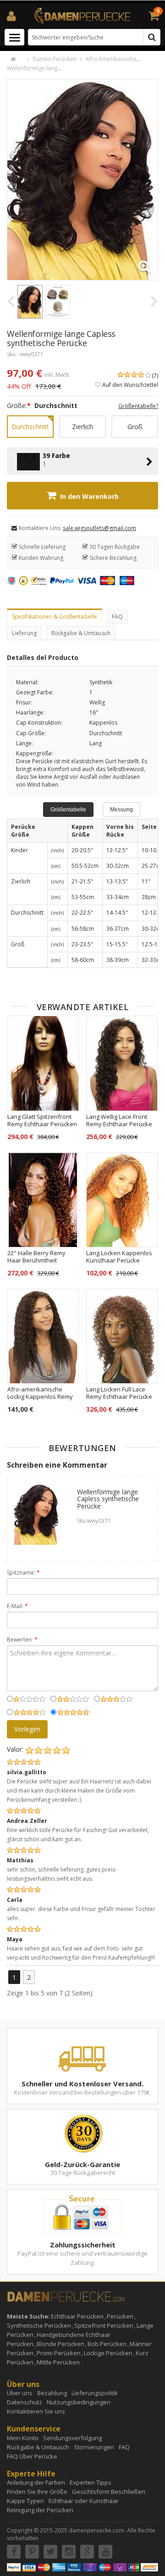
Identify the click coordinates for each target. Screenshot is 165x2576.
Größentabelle (68, 810)
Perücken (120, 2316)
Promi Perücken (59, 2353)
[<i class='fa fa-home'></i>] (18, 59)
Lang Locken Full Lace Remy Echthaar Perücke (119, 1393)
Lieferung (24, 633)
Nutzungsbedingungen (79, 2402)
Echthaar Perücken (77, 2316)
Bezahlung (52, 2393)
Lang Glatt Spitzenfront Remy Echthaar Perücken (42, 1120)
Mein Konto (23, 2438)
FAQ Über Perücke (32, 2456)
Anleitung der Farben (36, 2482)
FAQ (117, 617)
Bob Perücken (107, 2344)
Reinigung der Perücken (40, 2510)
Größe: (19, 405)
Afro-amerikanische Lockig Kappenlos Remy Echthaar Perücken (40, 1397)
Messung (121, 810)
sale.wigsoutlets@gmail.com (99, 528)
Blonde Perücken (60, 2344)
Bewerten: (22, 1640)
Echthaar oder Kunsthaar (84, 2501)
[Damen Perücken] (82, 15)
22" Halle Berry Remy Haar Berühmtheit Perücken (36, 1260)
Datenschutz (25, 2402)
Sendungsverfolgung (72, 2438)
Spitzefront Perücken (104, 2325)
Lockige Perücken (108, 2353)
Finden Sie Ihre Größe (37, 2492)
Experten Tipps (91, 2482)
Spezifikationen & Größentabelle (55, 617)
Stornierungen (94, 2447)
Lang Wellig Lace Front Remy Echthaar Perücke (119, 1120)
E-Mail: (17, 1606)
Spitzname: (23, 1573)
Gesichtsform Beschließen (109, 2492)
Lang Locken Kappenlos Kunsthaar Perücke (119, 1257)
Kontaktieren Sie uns (36, 2411)
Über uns (20, 2393)
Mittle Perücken (58, 2362)
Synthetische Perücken (39, 2325)
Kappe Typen (25, 2501)
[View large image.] (101, 223)
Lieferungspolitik (95, 2393)
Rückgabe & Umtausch (81, 633)
